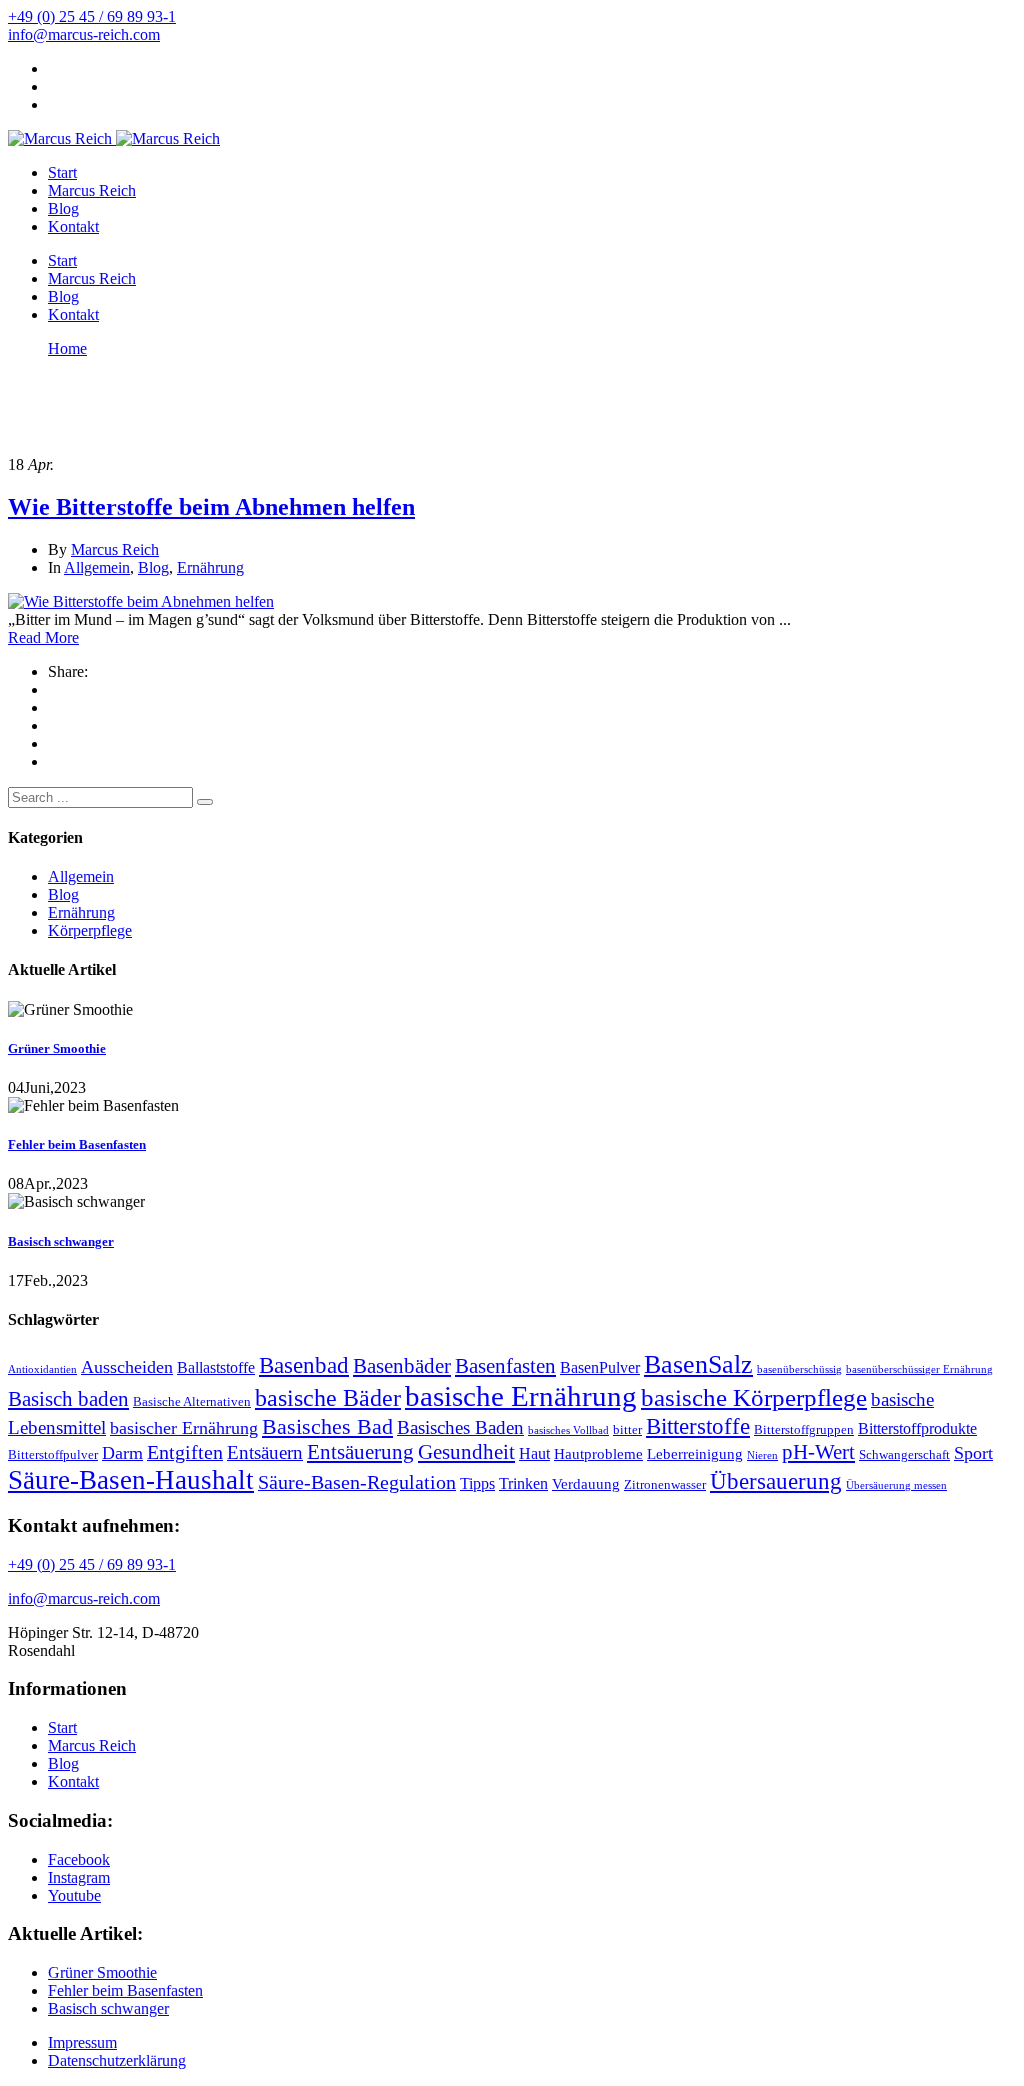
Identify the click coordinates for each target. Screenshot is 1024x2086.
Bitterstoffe (698, 1426)
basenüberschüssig (799, 1369)
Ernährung (210, 567)
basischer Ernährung (184, 1428)
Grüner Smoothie (57, 1048)
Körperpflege (90, 930)
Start (62, 172)
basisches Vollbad (568, 1430)
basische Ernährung (521, 1396)
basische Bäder (328, 1398)
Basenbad (304, 1365)
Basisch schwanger (61, 1241)
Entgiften (185, 1452)
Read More (43, 637)
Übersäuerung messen (896, 1485)
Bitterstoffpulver (53, 1454)
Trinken (523, 1483)
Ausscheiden (127, 1367)
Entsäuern (265, 1452)
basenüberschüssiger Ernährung (919, 1369)
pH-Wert (818, 1452)
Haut (534, 1453)
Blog (63, 208)
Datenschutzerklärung (117, 2060)
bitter (627, 1429)
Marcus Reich (92, 190)
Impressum (82, 2042)
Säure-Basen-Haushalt (131, 1480)
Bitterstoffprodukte (917, 1428)
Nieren (762, 1455)
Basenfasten (505, 1366)
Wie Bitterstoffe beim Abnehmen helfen (211, 507)
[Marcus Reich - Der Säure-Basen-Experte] (60, 138)
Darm (122, 1453)
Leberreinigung (695, 1454)
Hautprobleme (598, 1454)
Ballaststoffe (216, 1367)
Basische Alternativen (192, 1401)
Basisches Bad (327, 1426)
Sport (973, 1453)
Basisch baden (68, 1399)
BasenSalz (698, 1364)
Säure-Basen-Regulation (357, 1482)
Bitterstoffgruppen (804, 1429)
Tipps (477, 1483)
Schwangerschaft (904, 1454)
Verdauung (586, 1484)
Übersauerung (776, 1481)
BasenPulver (600, 1367)
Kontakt (73, 226)
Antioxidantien (42, 1369)
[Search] (205, 802)
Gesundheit (466, 1452)
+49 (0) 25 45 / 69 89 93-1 (92, 16)
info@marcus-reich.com (84, 34)
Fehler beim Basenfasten (77, 1144)
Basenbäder (402, 1366)
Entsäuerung (360, 1452)
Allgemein (97, 567)
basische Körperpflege (754, 1397)
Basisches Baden (460, 1427)
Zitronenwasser (665, 1484)
